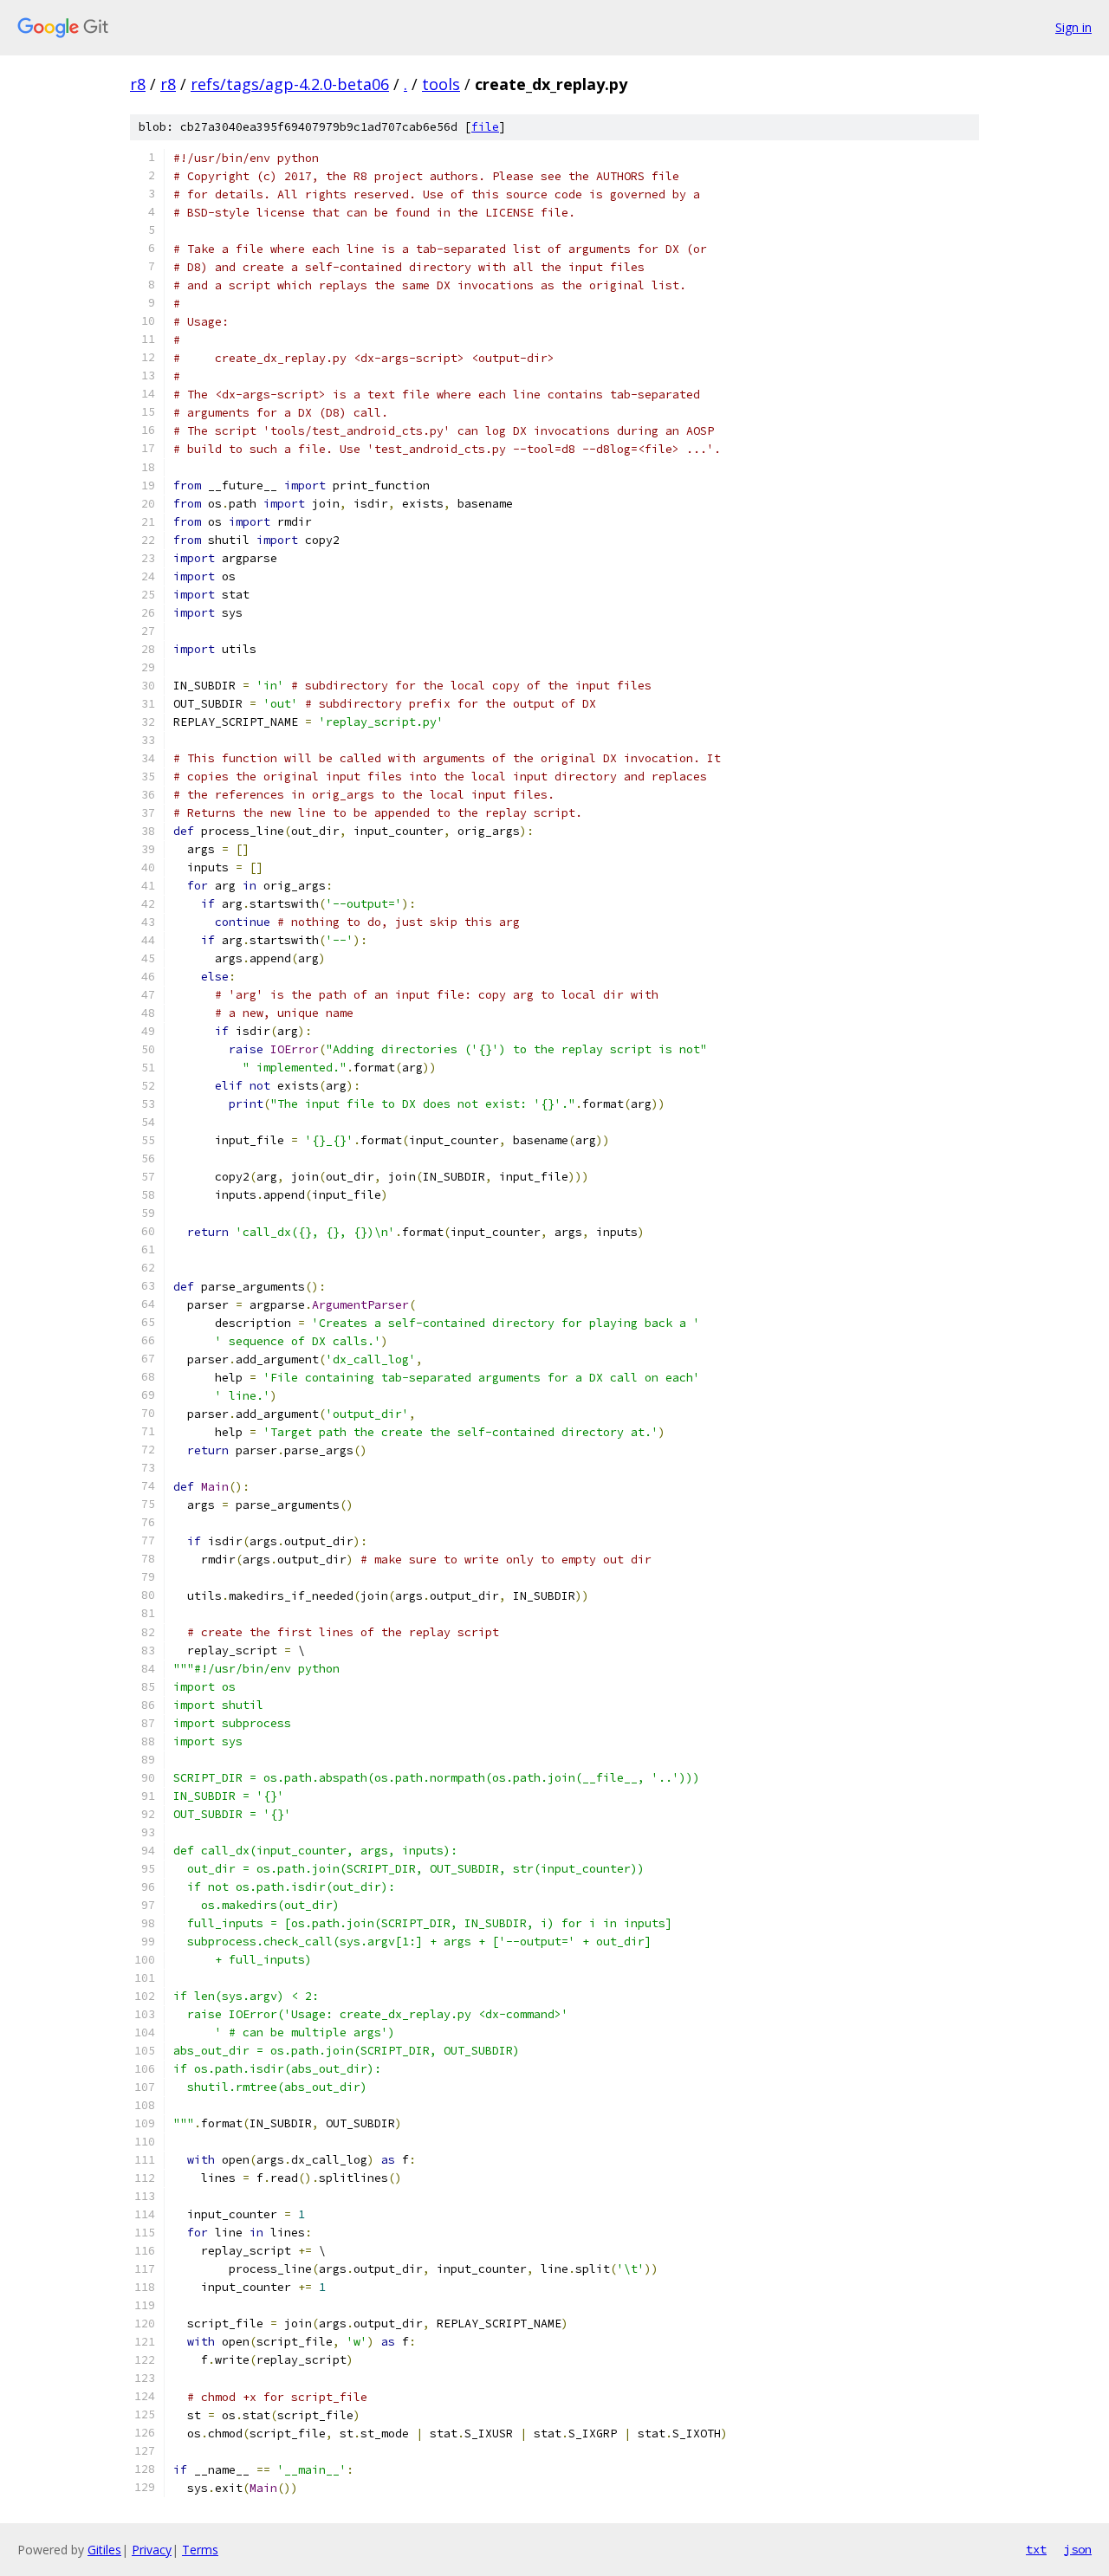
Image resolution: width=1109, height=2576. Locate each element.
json (1078, 2549)
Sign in (1073, 27)
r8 (138, 84)
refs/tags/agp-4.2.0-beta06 (290, 84)
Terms (200, 2550)
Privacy (152, 2550)
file (485, 127)
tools (441, 84)
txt (1036, 2549)
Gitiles (104, 2550)
